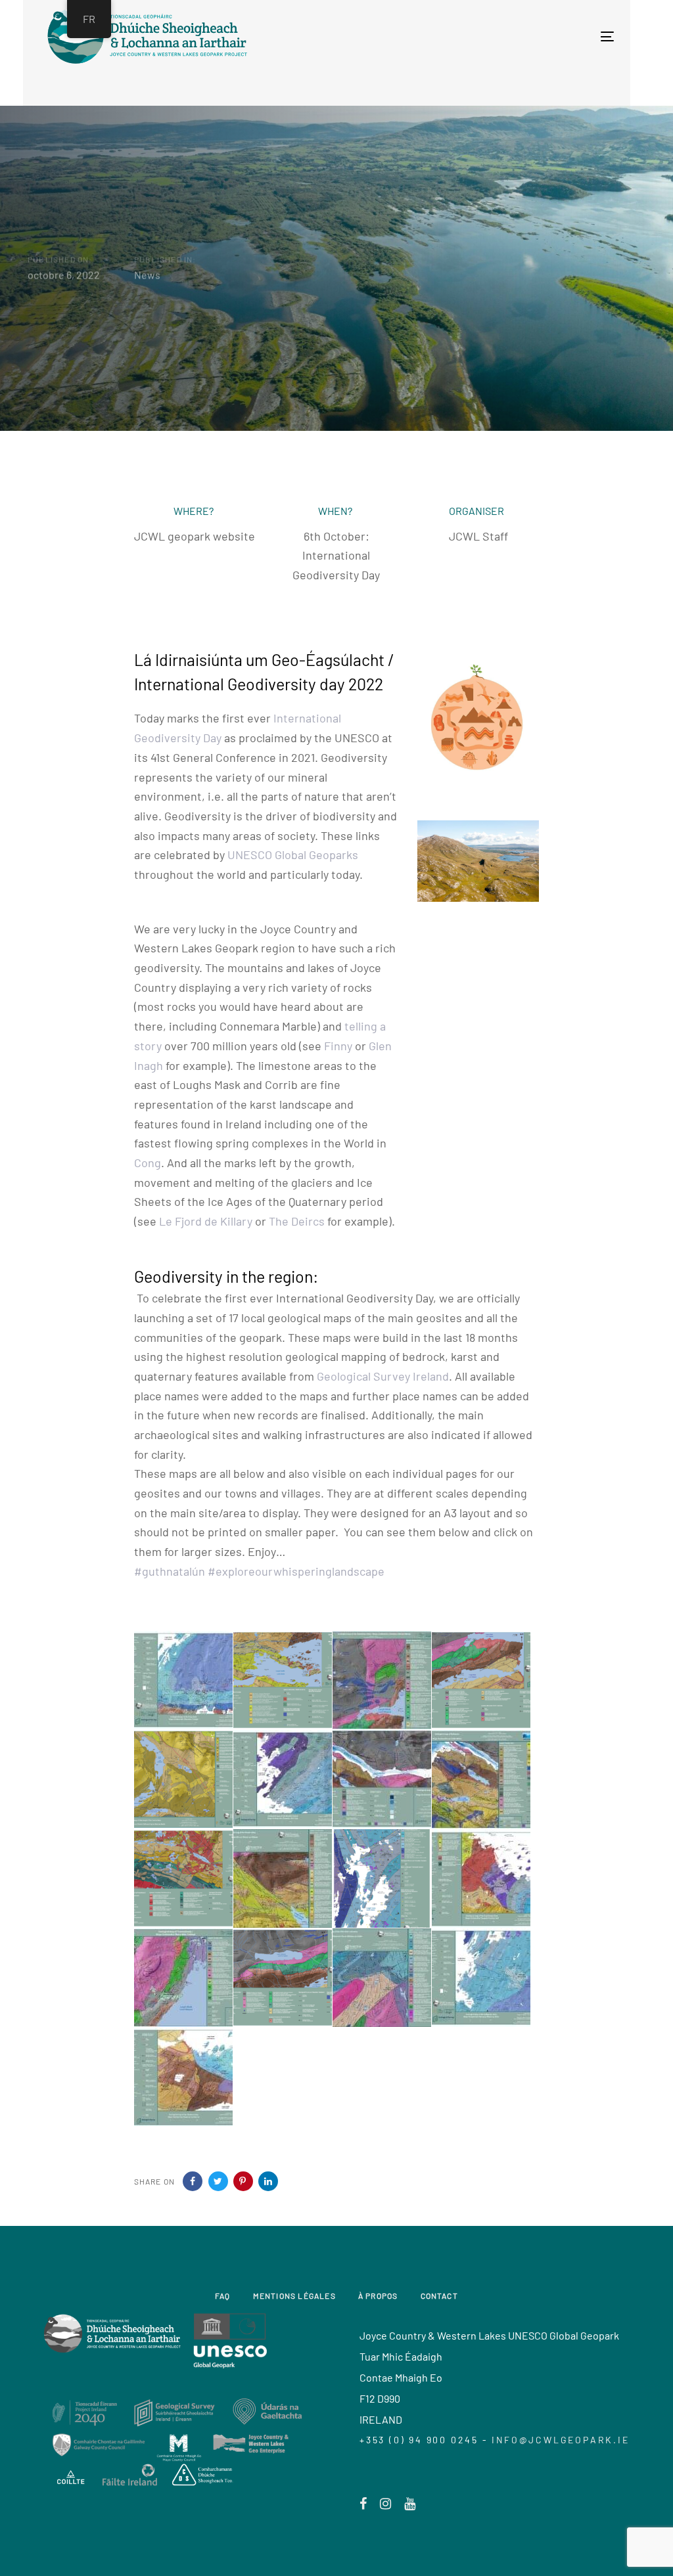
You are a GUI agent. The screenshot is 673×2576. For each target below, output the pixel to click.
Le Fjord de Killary (206, 1221)
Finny (338, 1046)
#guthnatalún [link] (170, 1571)
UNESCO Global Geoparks (293, 855)
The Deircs (297, 1221)
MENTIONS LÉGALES (294, 2296)
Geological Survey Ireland (383, 1376)
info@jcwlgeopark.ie (560, 2440)
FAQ (223, 2296)
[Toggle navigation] (467, 36)
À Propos (378, 2296)
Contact (439, 2296)
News (147, 274)
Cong (148, 1163)
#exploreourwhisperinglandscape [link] (296, 1571)
